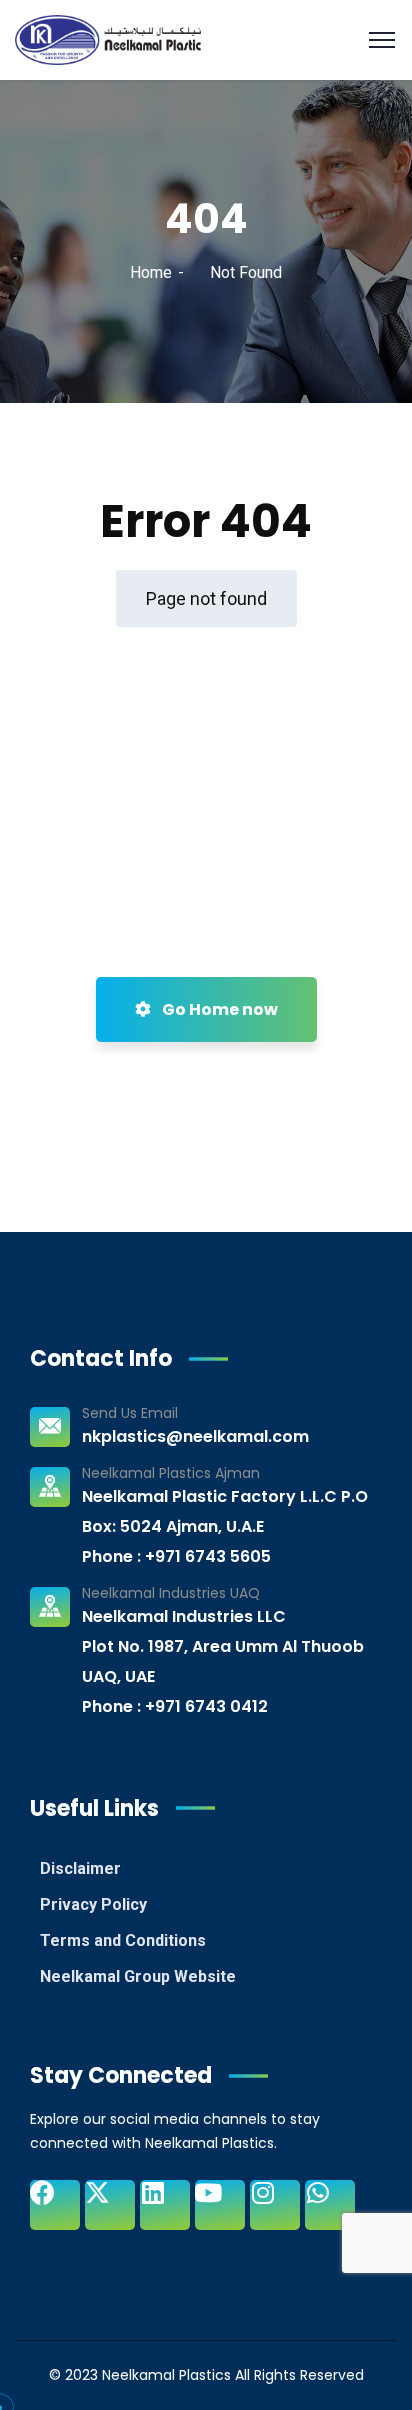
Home (151, 272)
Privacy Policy (93, 1904)
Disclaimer (80, 1868)
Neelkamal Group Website (138, 1976)
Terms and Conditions (123, 1940)
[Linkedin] (165, 2205)
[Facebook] (55, 2205)
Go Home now (218, 1009)
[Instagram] (275, 2205)
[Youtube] (220, 2205)
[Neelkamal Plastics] (108, 38)
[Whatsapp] (330, 2205)
